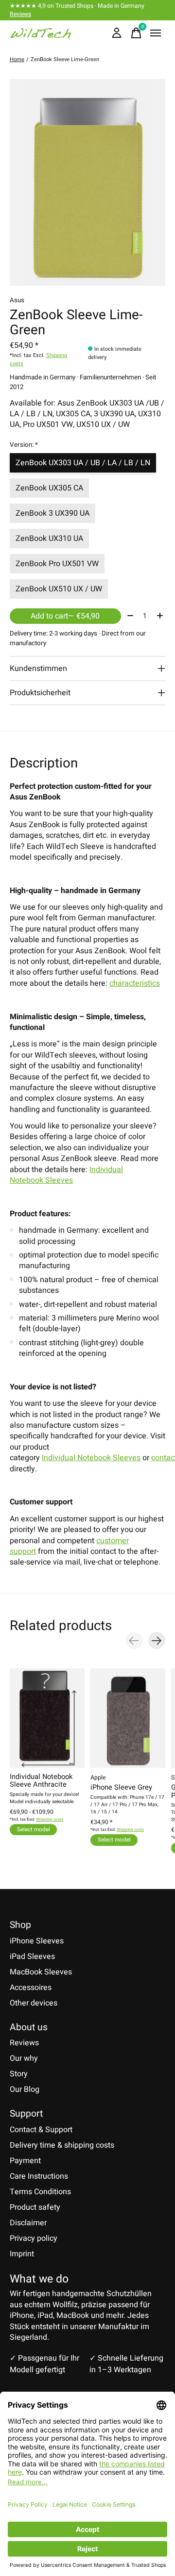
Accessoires (31, 1988)
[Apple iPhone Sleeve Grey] (128, 1718)
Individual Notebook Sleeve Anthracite (41, 1781)
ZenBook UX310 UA (49, 538)
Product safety (35, 2207)
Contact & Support (41, 2130)
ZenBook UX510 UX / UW (59, 589)
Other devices (34, 2003)
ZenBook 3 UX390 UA (52, 513)
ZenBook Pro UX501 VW (57, 564)
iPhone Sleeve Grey (121, 1788)
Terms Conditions (40, 2192)
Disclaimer (28, 2223)
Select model (34, 1830)
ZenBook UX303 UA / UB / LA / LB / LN (83, 463)
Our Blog (25, 2089)
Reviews (20, 14)
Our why (24, 2058)
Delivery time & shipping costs (62, 2145)
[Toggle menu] (156, 33)
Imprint (22, 2254)
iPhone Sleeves (37, 1941)
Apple (98, 1777)
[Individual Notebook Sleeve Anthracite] (47, 1718)
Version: (24, 445)
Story (19, 2074)
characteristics (135, 983)
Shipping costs (50, 1819)
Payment (25, 2161)
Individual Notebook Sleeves (66, 1175)
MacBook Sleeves (41, 1972)
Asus (17, 300)
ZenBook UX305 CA (49, 488)
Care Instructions (39, 2176)
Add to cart (65, 616)
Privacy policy (34, 2238)
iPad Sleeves (32, 1956)
